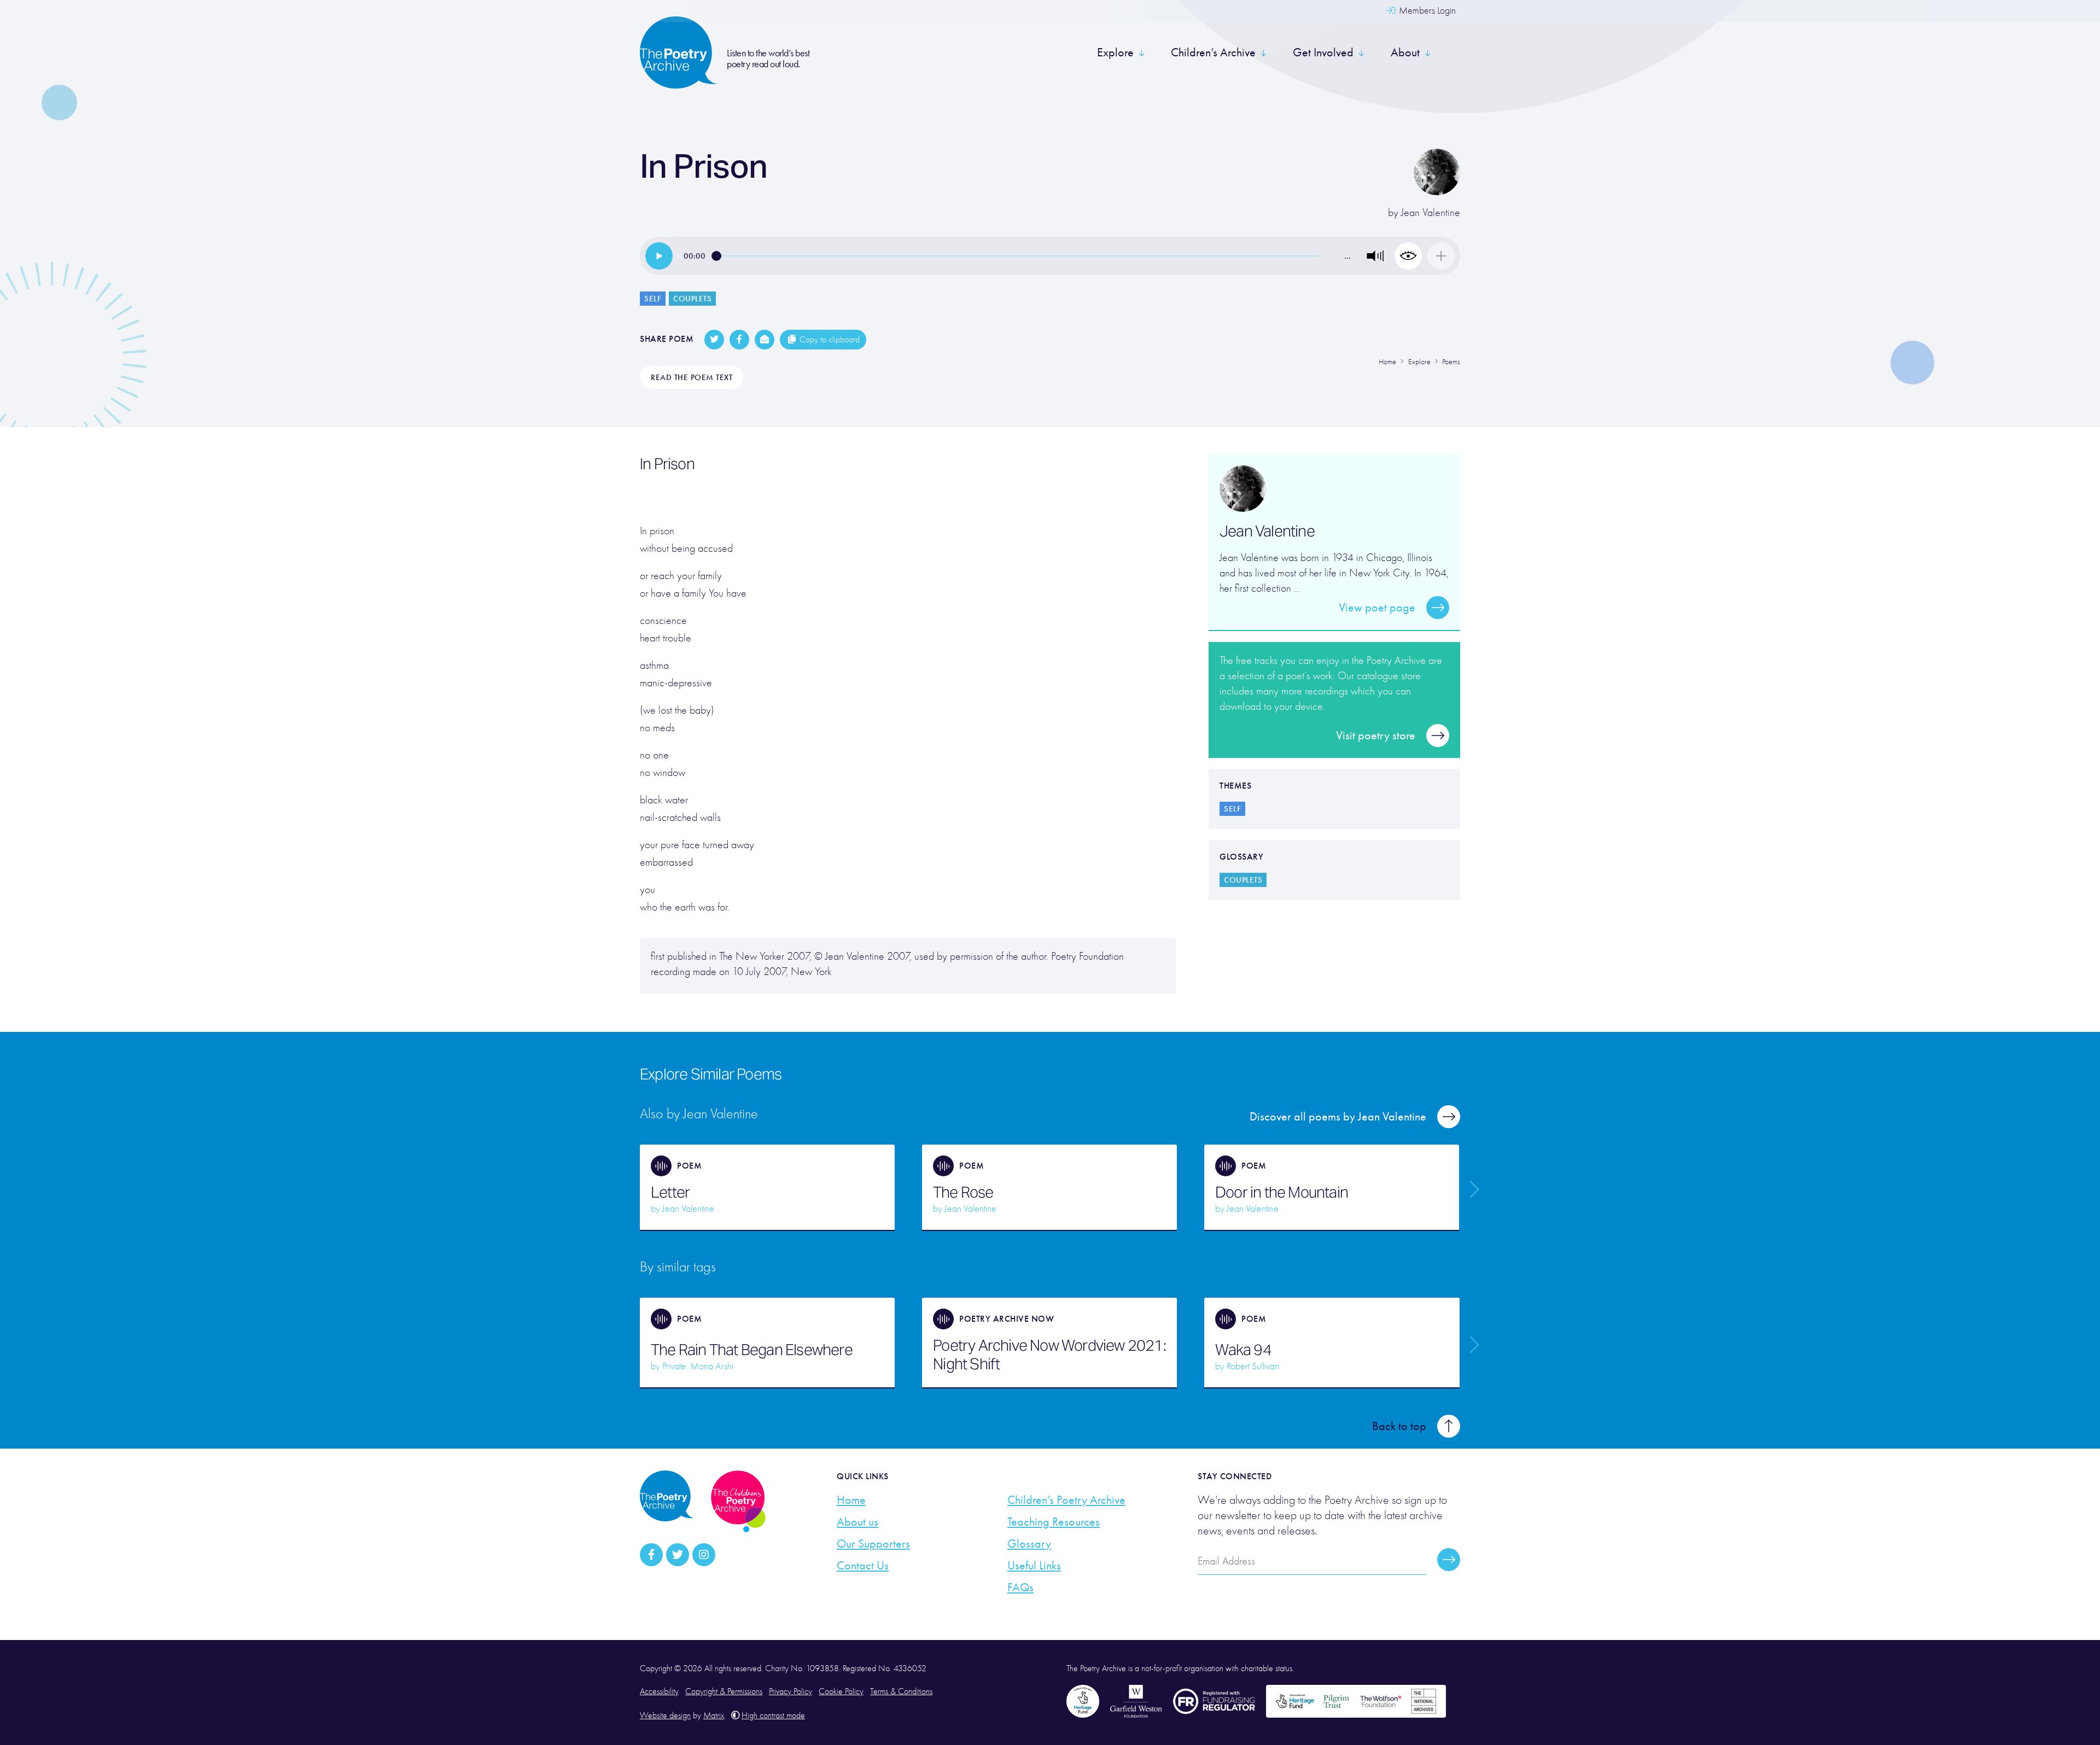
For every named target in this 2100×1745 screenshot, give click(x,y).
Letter (670, 1192)
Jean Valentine (1431, 212)
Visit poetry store (1376, 736)
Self (653, 299)
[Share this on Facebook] (739, 340)
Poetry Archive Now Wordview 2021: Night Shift (1049, 1355)
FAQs (1020, 1588)
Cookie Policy (841, 1691)
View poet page (1377, 608)
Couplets (692, 299)
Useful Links (1034, 1566)
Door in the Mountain (1282, 1192)
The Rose (963, 1192)
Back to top (1399, 1426)
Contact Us (863, 1566)
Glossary (1029, 1544)
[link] (659, 256)
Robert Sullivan (1253, 1366)
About (1405, 52)
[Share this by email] (765, 340)
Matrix (714, 1715)
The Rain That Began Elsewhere (752, 1350)
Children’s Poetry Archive (1066, 1500)
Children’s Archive (1213, 52)
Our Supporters (873, 1544)
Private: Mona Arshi (698, 1366)
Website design (665, 1715)
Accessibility (659, 1691)
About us (857, 1522)
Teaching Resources (1054, 1522)
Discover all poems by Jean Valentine (1338, 1117)
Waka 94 (1243, 1350)
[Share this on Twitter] (714, 340)
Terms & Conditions (901, 1691)
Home (851, 1500)
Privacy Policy (791, 1691)
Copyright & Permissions (724, 1691)
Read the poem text (692, 377)
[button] (1375, 256)
